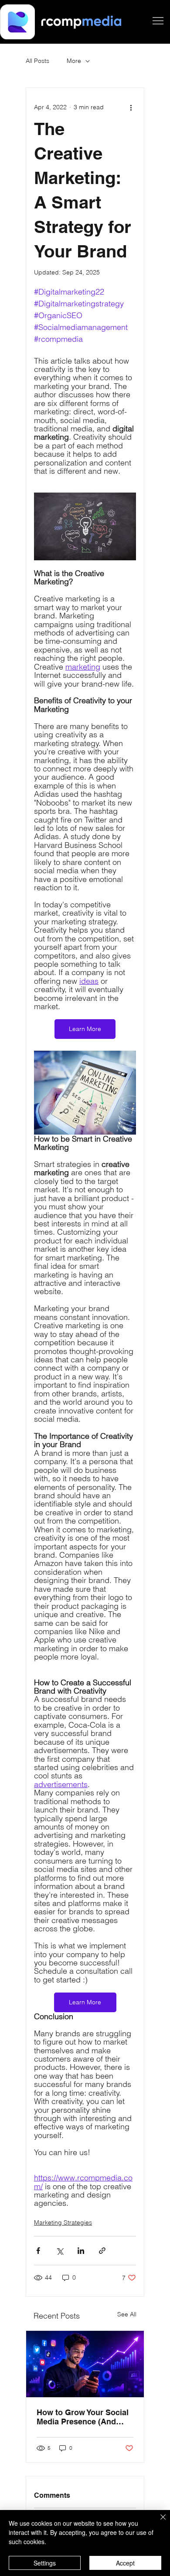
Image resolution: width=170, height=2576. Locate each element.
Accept (125, 2563)
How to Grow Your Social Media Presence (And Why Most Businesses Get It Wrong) (83, 2417)
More (74, 61)
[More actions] (131, 107)
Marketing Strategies (63, 2222)
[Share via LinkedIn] (81, 2251)
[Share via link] (102, 2251)
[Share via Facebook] (38, 2251)
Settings (45, 2563)
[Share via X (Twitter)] (59, 2251)
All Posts (37, 61)
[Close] (158, 2522)
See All (127, 2314)
